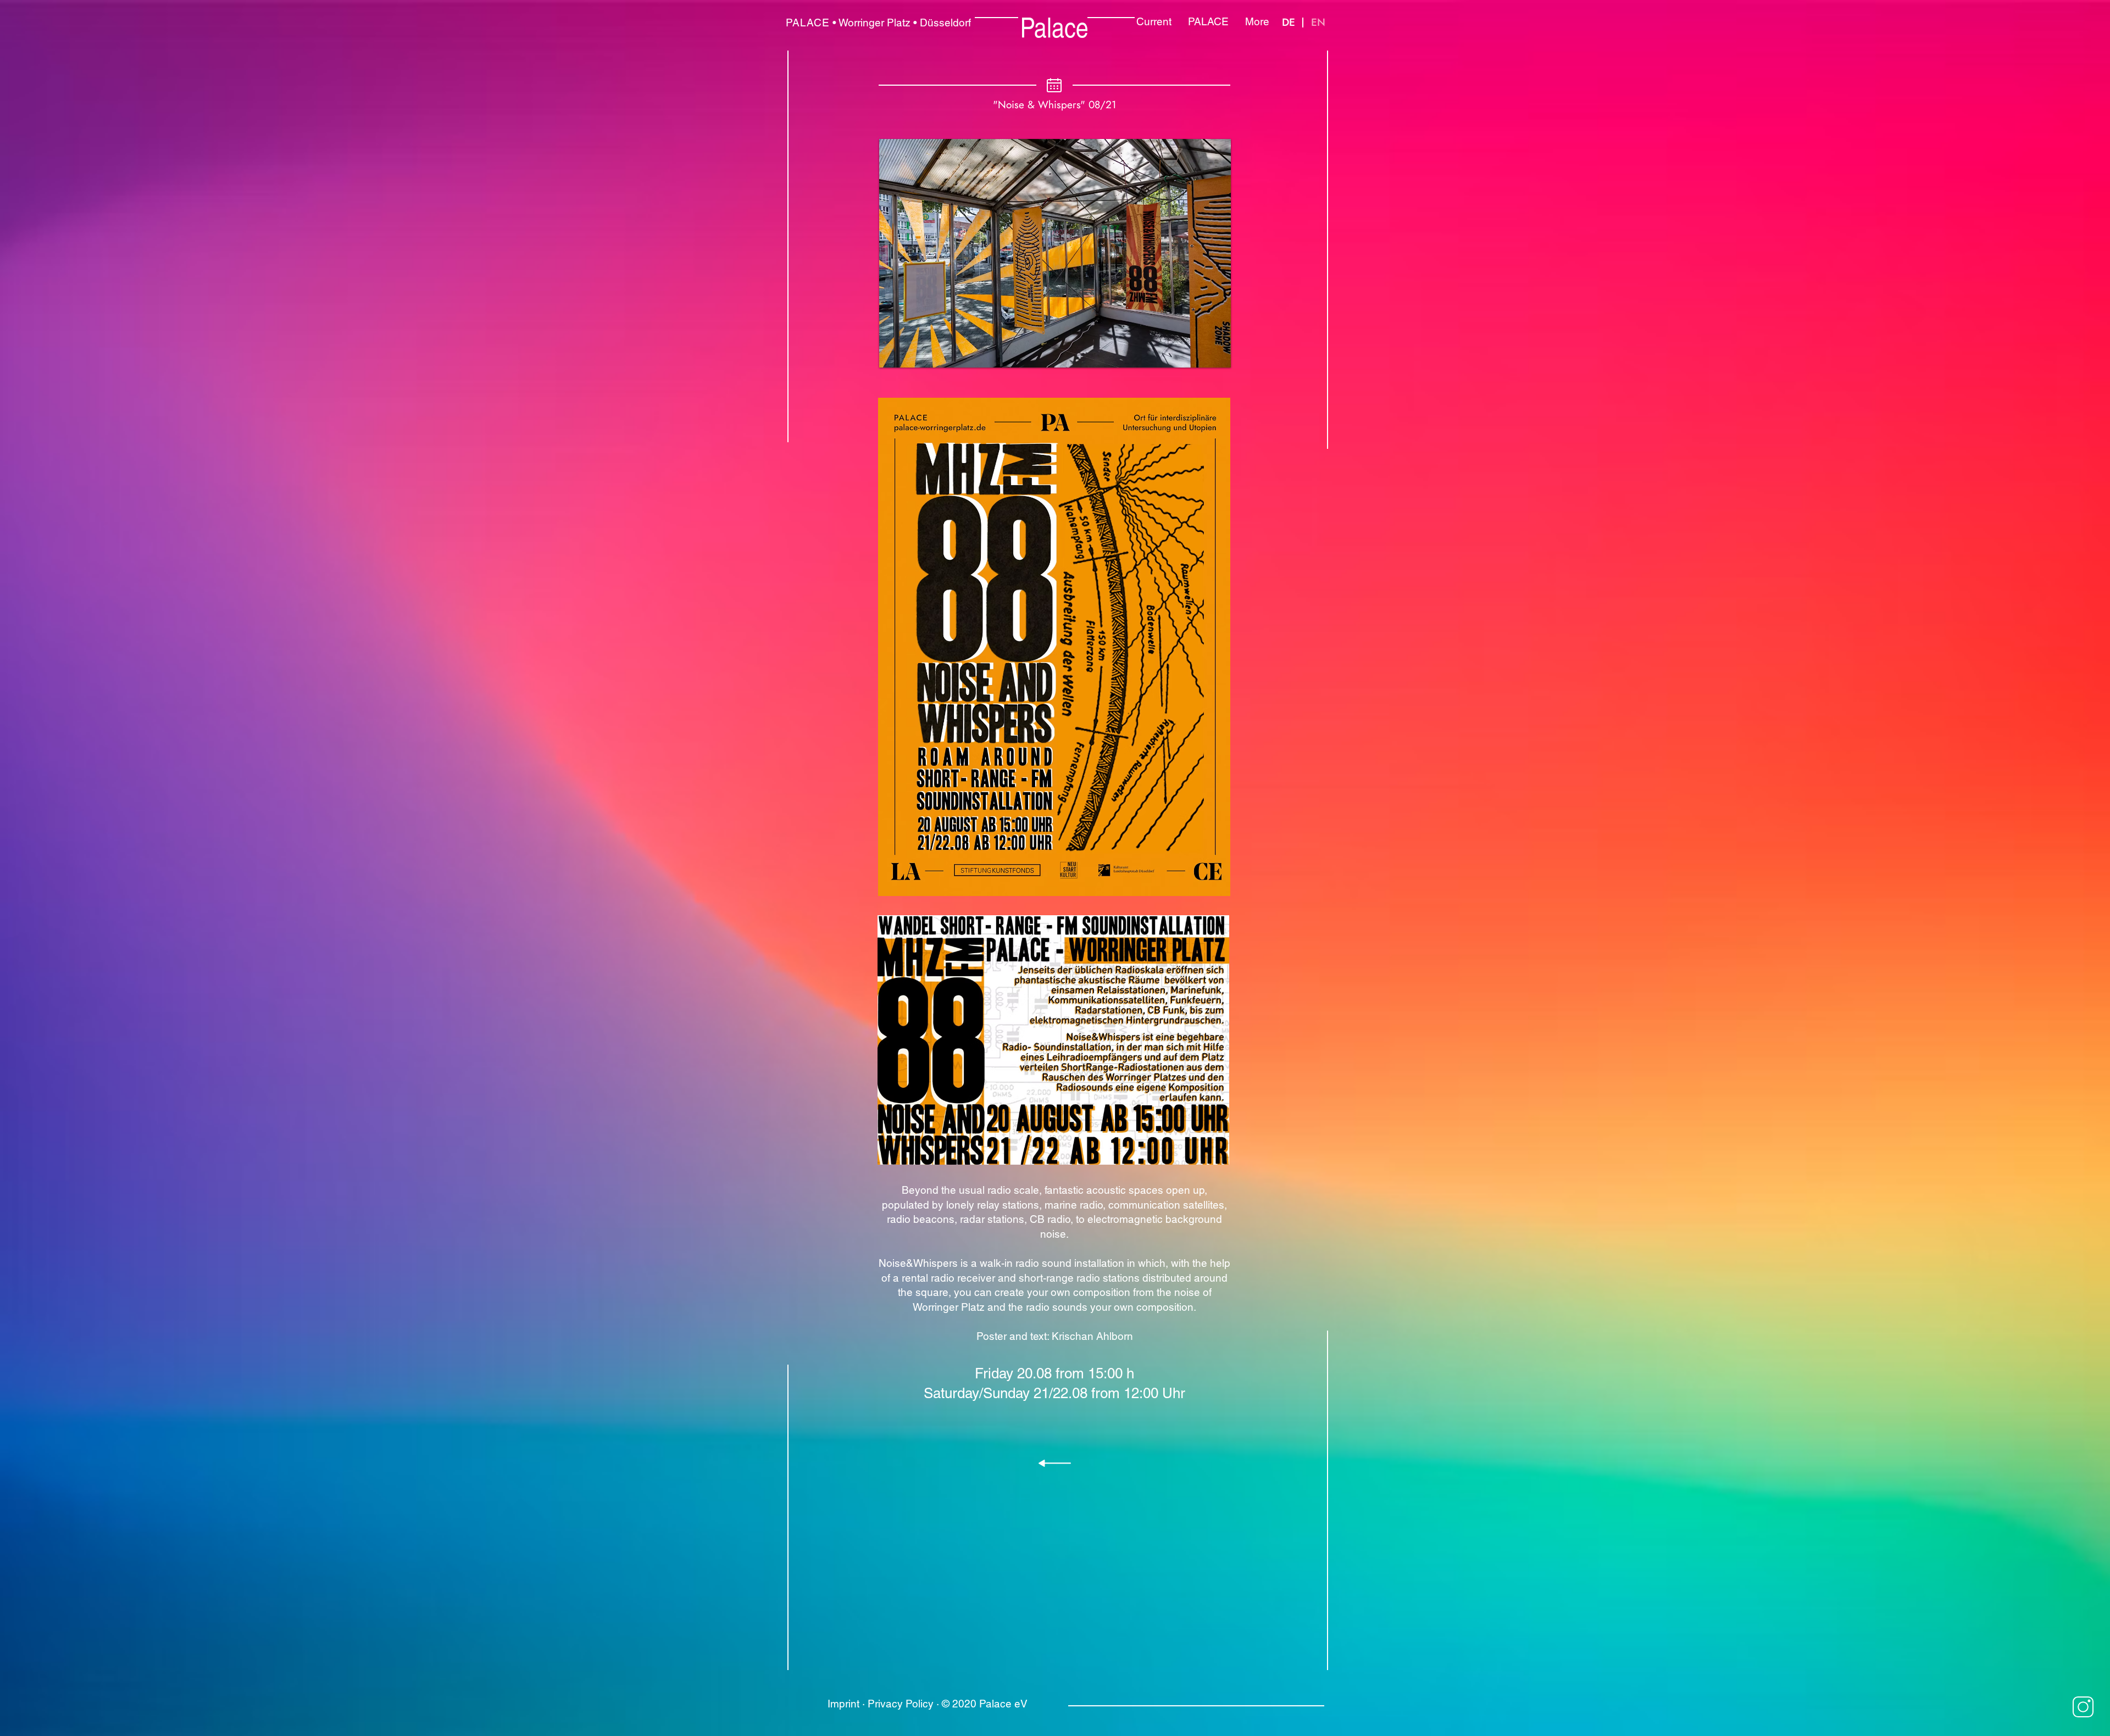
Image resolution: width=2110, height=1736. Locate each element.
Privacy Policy (901, 1704)
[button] (1055, 253)
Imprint (843, 1704)
